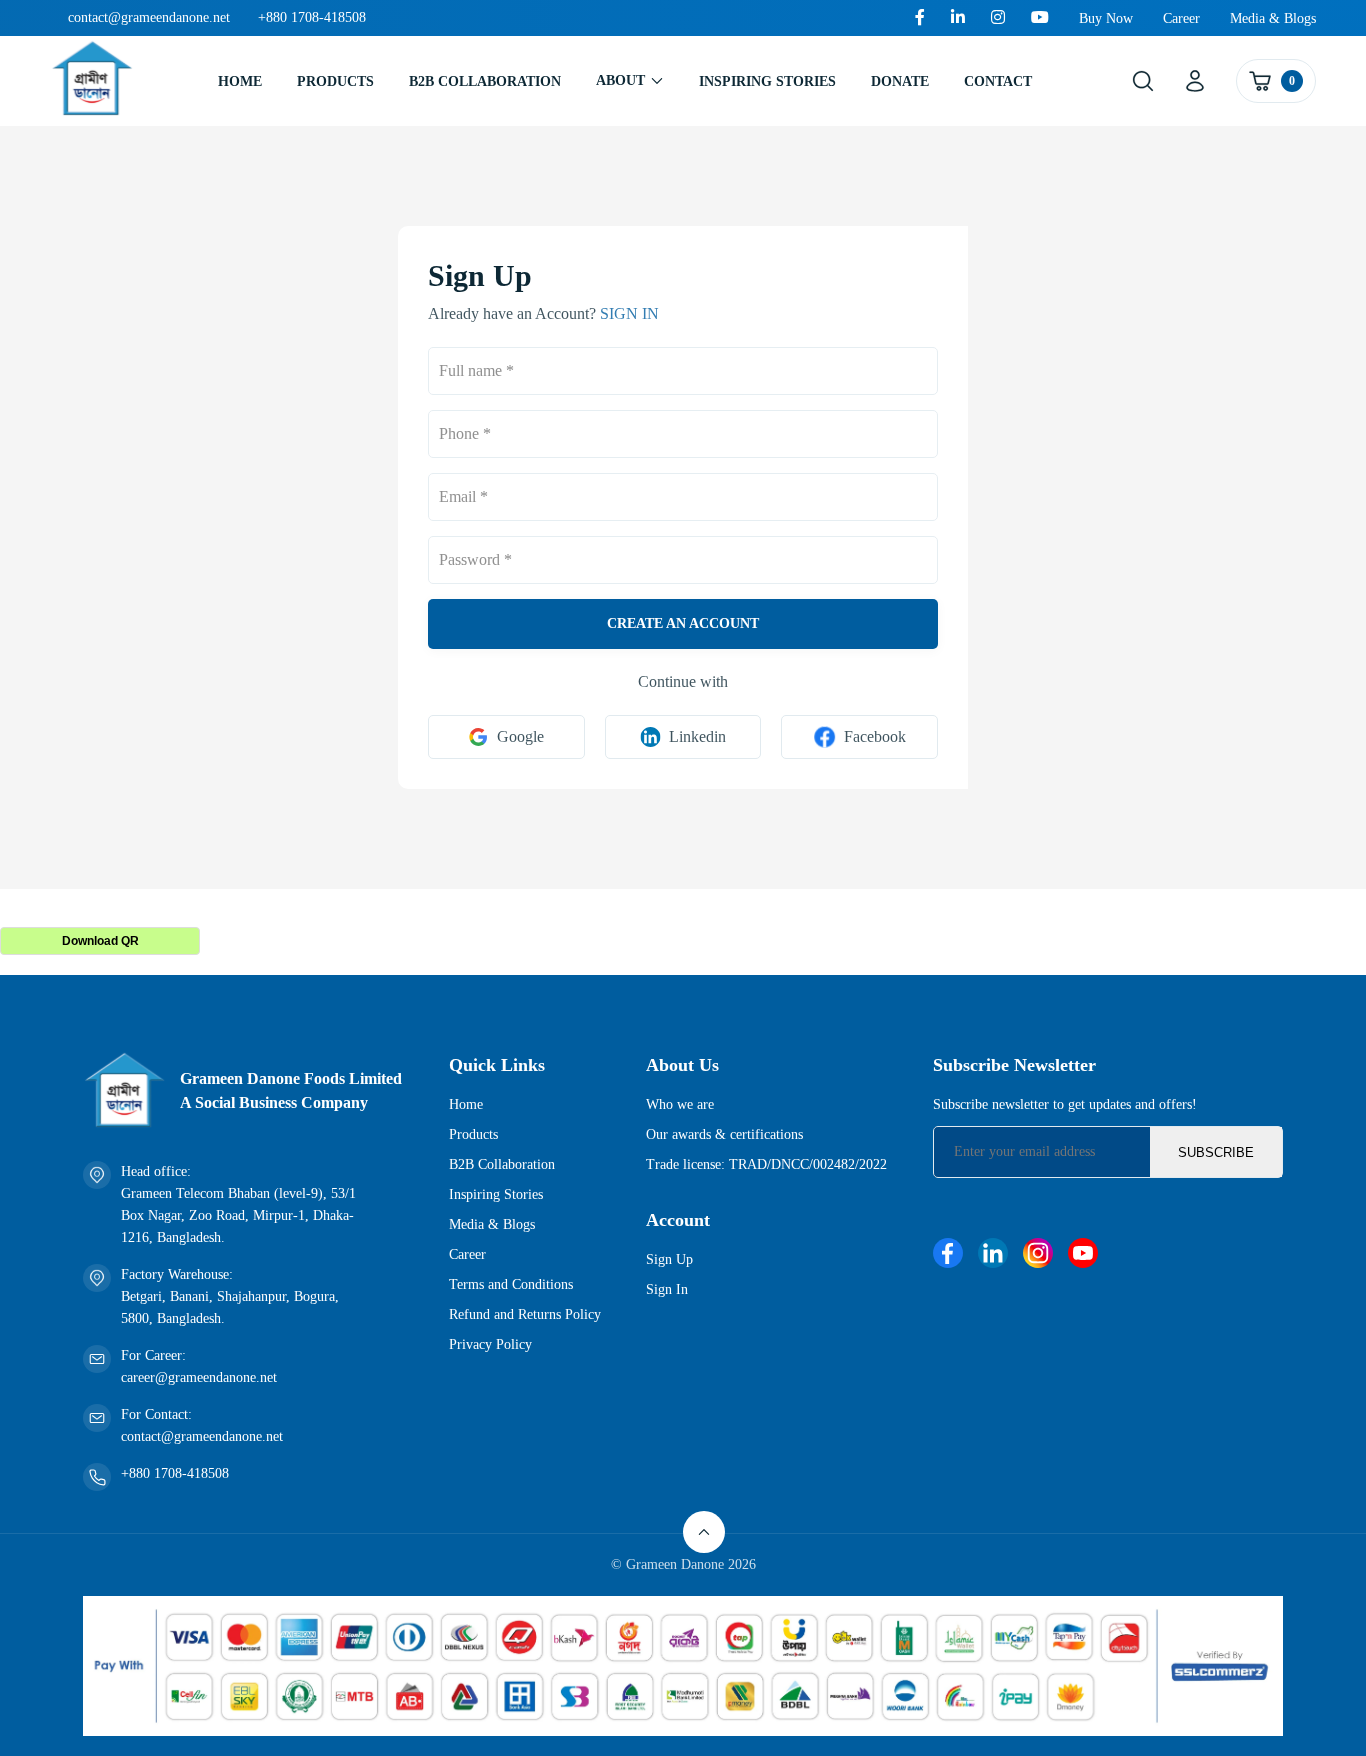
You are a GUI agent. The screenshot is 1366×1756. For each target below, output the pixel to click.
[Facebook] (920, 18)
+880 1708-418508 (312, 17)
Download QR (100, 941)
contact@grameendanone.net (149, 17)
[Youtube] (1040, 18)
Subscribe (1216, 1152)
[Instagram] (998, 18)
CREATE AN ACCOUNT (683, 623)
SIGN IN (629, 313)
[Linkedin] (958, 18)
